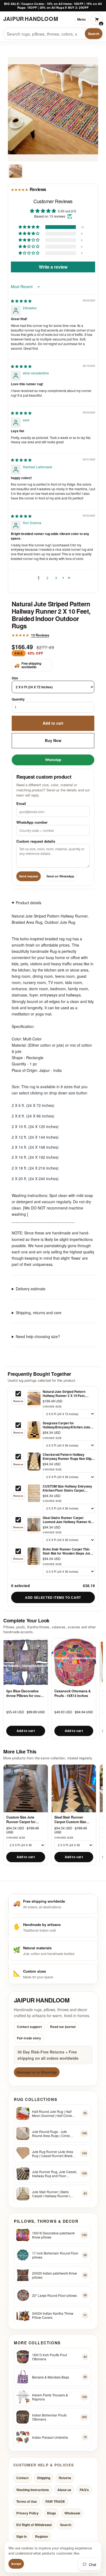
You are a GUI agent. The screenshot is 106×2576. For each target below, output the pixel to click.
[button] (29, 227)
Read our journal (63, 2026)
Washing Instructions (33, 2489)
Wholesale (72, 2513)
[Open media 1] (15, 171)
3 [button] (56, 577)
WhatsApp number (32, 822)
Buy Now (53, 740)
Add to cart (53, 723)
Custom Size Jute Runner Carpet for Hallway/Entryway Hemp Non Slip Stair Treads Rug (26, 1819)
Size (15, 678)
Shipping (44, 2478)
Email (21, 803)
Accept (16, 2564)
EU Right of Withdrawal (34, 2525)
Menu (81, 19)
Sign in (21, 2536)
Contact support (29, 2026)
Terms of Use (27, 2501)
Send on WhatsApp (60, 876)
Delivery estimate (31, 1288)
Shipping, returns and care (39, 1313)
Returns (65, 2478)
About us (64, 2489)
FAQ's (84, 2489)
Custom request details (36, 841)
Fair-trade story (29, 2038)
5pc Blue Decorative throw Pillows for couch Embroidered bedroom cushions (25, 1693)
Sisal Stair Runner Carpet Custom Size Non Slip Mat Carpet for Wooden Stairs (73, 1819)
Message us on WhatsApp (37, 2072)
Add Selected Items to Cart (53, 1597)
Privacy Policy (27, 2513)
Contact (22, 2478)
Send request (29, 876)
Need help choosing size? (38, 1336)
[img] (21, 301)
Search (94, 34)
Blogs (52, 2513)
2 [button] (47, 577)
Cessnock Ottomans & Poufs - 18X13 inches (73, 1693)
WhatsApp (53, 760)
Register (42, 2536)
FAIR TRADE (55, 2501)
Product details (29, 903)
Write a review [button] (53, 267)
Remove (18, 1401)
